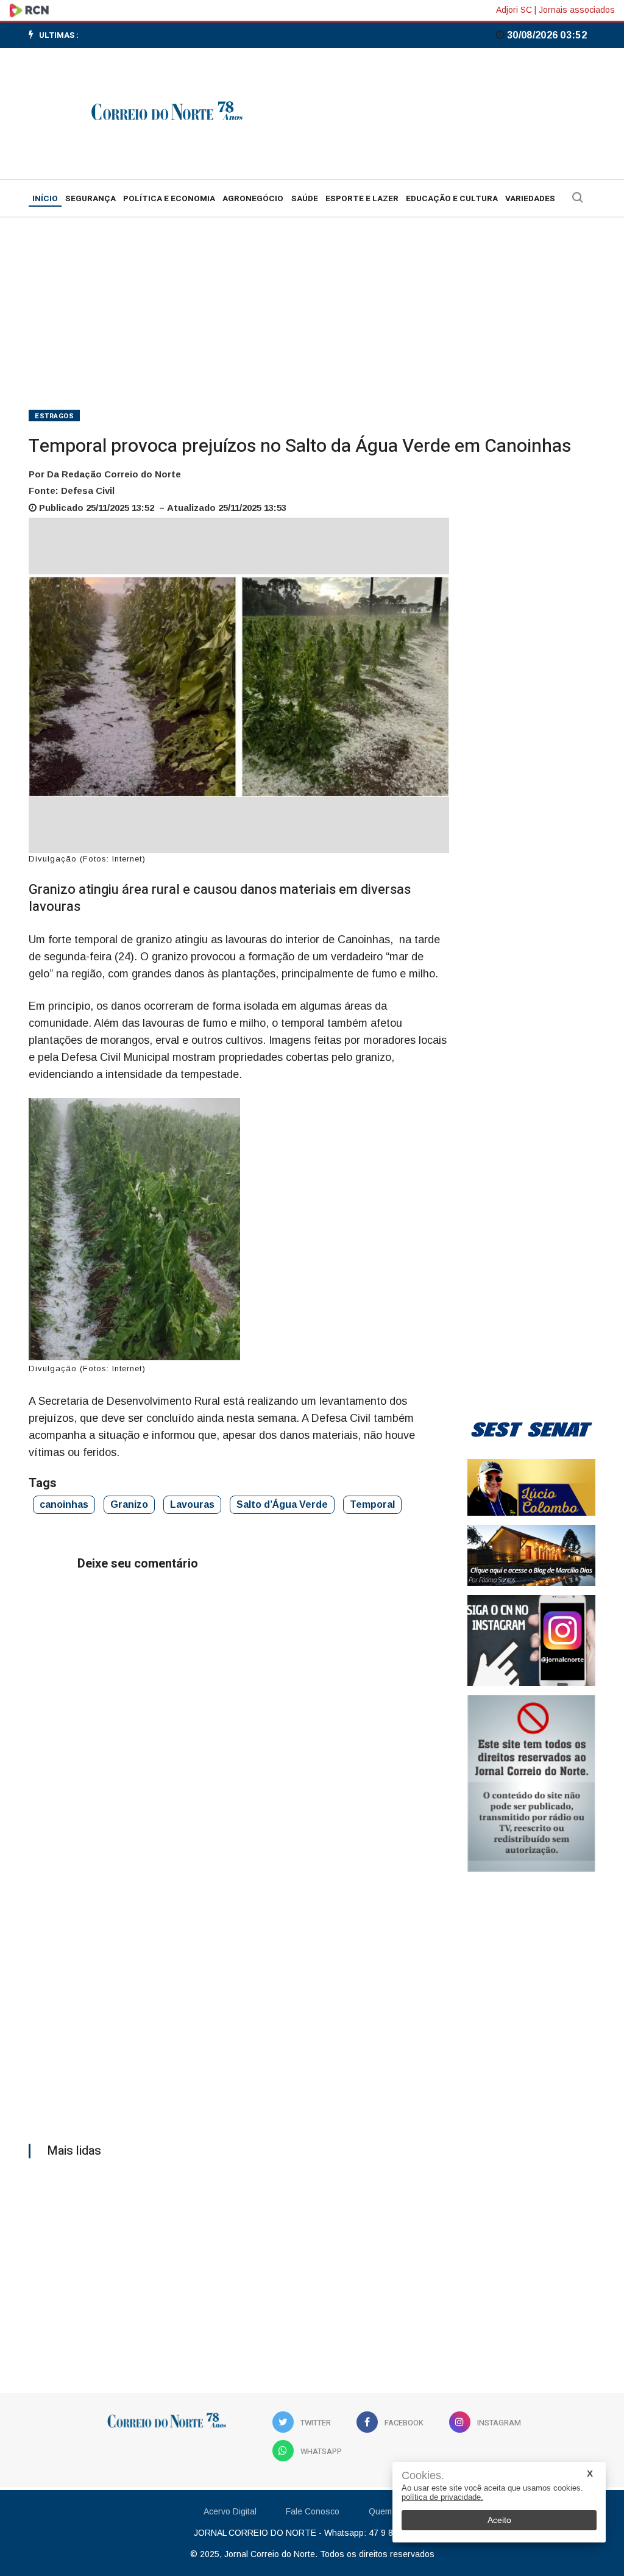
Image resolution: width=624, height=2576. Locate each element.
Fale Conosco (313, 2511)
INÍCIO (45, 199)
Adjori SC (514, 10)
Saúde (305, 199)
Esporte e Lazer (362, 199)
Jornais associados (577, 10)
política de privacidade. (442, 2497)
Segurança (90, 199)
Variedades (530, 199)
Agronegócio (253, 199)
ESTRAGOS (54, 416)
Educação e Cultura (452, 199)
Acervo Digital (230, 2511)
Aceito (499, 2520)
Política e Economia (169, 199)
